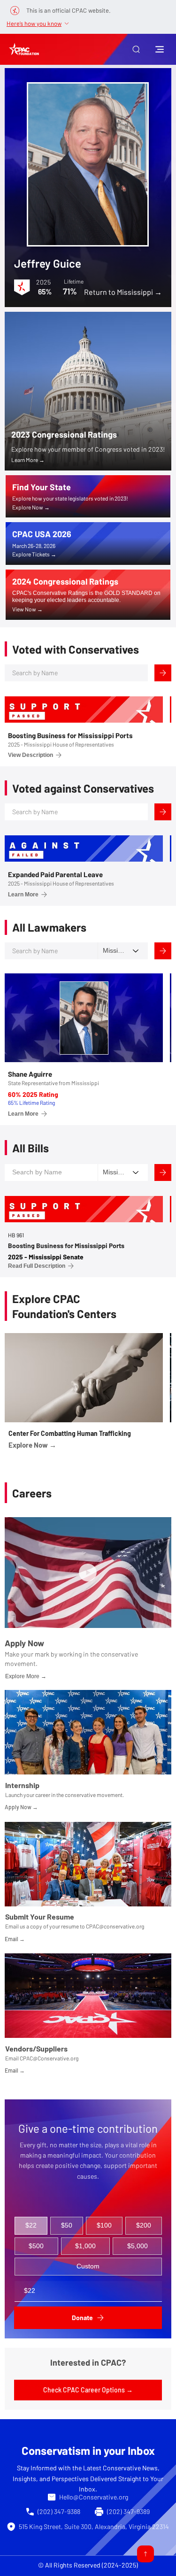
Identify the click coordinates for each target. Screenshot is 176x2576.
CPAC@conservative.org (115, 1926)
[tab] (31, 2226)
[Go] (145, 2554)
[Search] (163, 673)
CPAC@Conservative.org (49, 2058)
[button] (136, 49)
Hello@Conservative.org (94, 2497)
